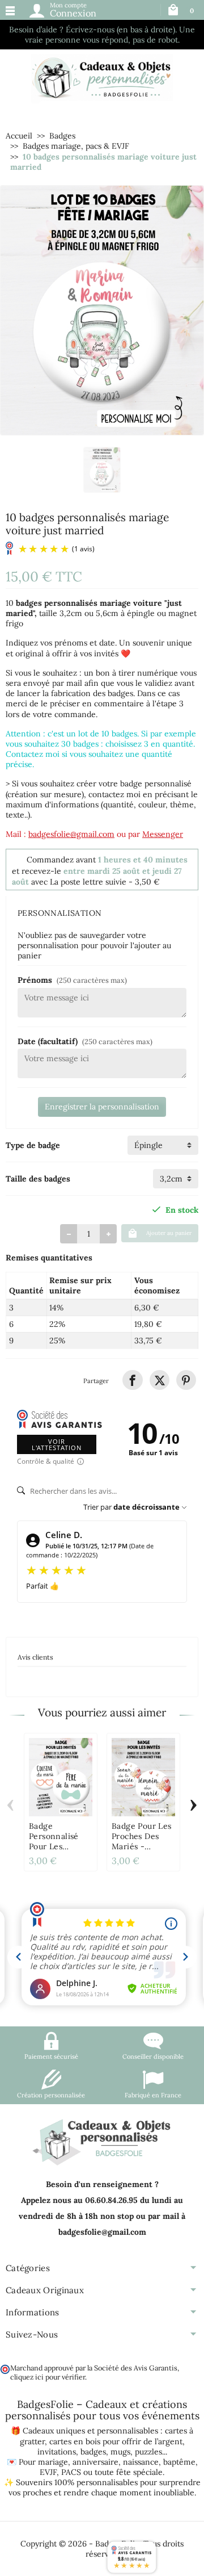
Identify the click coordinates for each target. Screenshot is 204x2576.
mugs (120, 2452)
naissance (141, 2462)
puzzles (148, 2452)
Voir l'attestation (57, 1444)
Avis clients (35, 1657)
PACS (71, 2472)
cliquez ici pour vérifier (48, 2377)
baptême (179, 2462)
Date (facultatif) (85, 1041)
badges (93, 2452)
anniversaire (95, 2462)
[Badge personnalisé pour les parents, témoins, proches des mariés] (61, 1777)
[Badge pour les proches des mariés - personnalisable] (143, 1777)
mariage (53, 2462)
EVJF (48, 2472)
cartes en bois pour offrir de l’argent (116, 2441)
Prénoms (72, 980)
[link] (132, 1380)
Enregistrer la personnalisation (102, 1107)
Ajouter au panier (169, 1233)
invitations (57, 2452)
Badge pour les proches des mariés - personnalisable (142, 1841)
